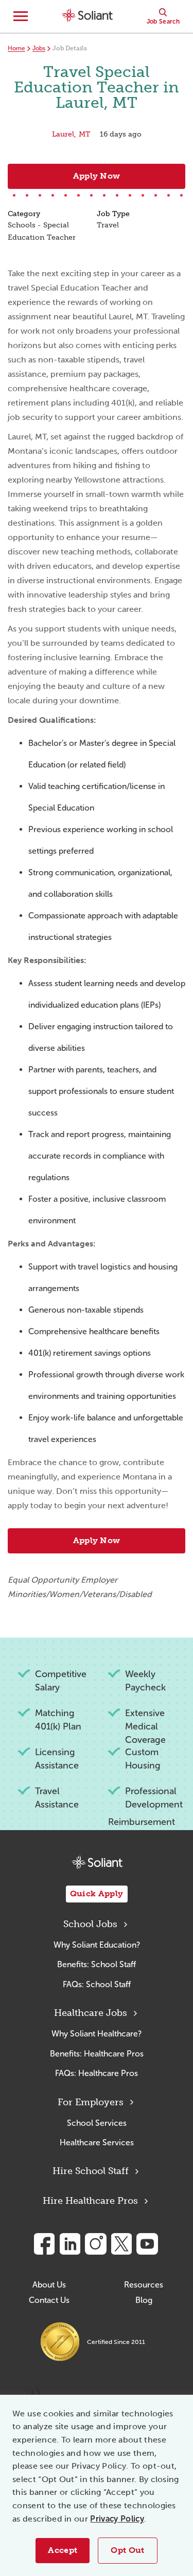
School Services (97, 2123)
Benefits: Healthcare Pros (97, 2054)
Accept (63, 2550)
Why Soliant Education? (97, 1945)
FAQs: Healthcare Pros (97, 2073)
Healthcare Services (97, 2142)
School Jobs (90, 1924)
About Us (49, 2285)
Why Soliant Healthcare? (97, 2034)
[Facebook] (44, 2244)
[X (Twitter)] (121, 2244)
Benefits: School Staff (97, 1964)
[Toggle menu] (21, 16)
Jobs (39, 48)
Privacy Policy (117, 2519)
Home (16, 48)
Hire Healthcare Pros (90, 2201)
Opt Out (127, 2550)
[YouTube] (147, 2244)
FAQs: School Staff (97, 1984)
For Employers (91, 2102)
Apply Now (97, 176)
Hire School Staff (91, 2171)
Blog (144, 2300)
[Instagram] (96, 2244)
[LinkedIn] (70, 2244)
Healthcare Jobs (91, 2013)
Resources (144, 2285)
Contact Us (49, 2300)
